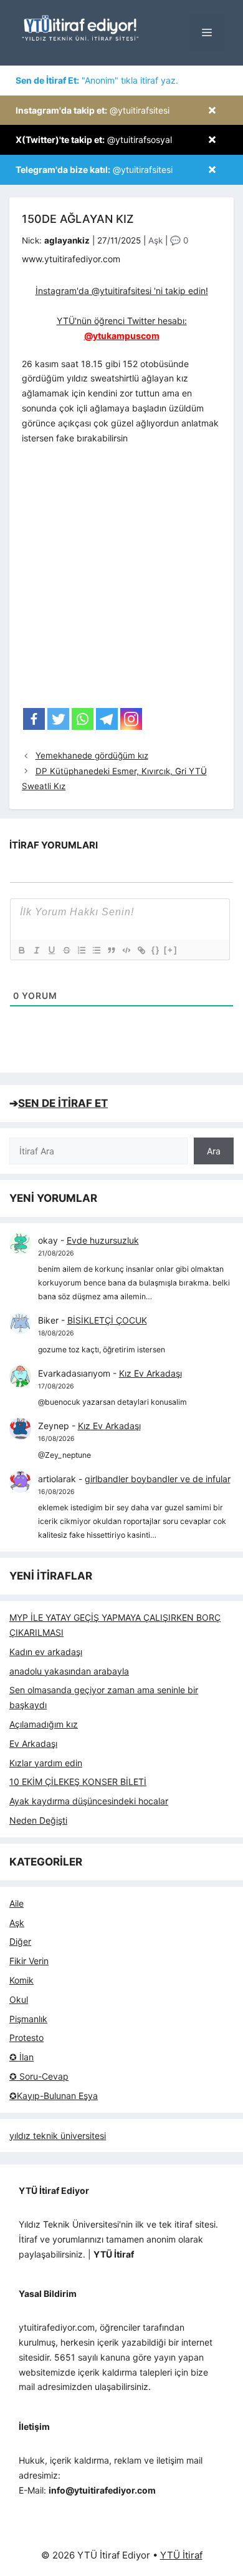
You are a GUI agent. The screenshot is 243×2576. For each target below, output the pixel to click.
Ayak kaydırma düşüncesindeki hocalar (89, 1801)
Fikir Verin (29, 1961)
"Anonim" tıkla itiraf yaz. (97, 80)
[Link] (141, 950)
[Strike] (66, 950)
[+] (171, 950)
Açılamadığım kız (44, 1724)
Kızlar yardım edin (46, 1763)
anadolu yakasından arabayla (69, 1671)
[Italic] (36, 950)
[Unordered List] (96, 950)
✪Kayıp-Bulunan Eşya (54, 2096)
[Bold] (21, 950)
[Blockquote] (111, 950)
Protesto (26, 2038)
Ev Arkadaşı (33, 1743)
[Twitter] (58, 719)
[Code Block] (126, 950)
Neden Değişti (38, 1820)
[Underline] (51, 950)
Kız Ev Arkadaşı (150, 1373)
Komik (21, 1980)
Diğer (20, 1941)
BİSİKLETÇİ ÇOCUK (107, 1320)
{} (156, 950)
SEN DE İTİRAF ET (63, 1103)
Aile (17, 1903)
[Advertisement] (121, 580)
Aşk (155, 240)
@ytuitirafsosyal (94, 140)
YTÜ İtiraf (181, 2555)
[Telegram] (107, 719)
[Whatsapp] (83, 719)
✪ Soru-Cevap (39, 2076)
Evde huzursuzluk (103, 1240)
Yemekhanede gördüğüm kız (92, 755)
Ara (214, 1151)
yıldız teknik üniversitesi (58, 2136)
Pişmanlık (28, 2019)
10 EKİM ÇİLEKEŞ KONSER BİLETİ (78, 1782)
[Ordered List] (81, 950)
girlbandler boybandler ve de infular (158, 1479)
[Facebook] (34, 719)
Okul (19, 1999)
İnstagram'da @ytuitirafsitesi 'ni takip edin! (122, 291)
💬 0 (179, 240)
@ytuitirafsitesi (93, 110)
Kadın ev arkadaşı (46, 1652)
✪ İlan (21, 2057)
